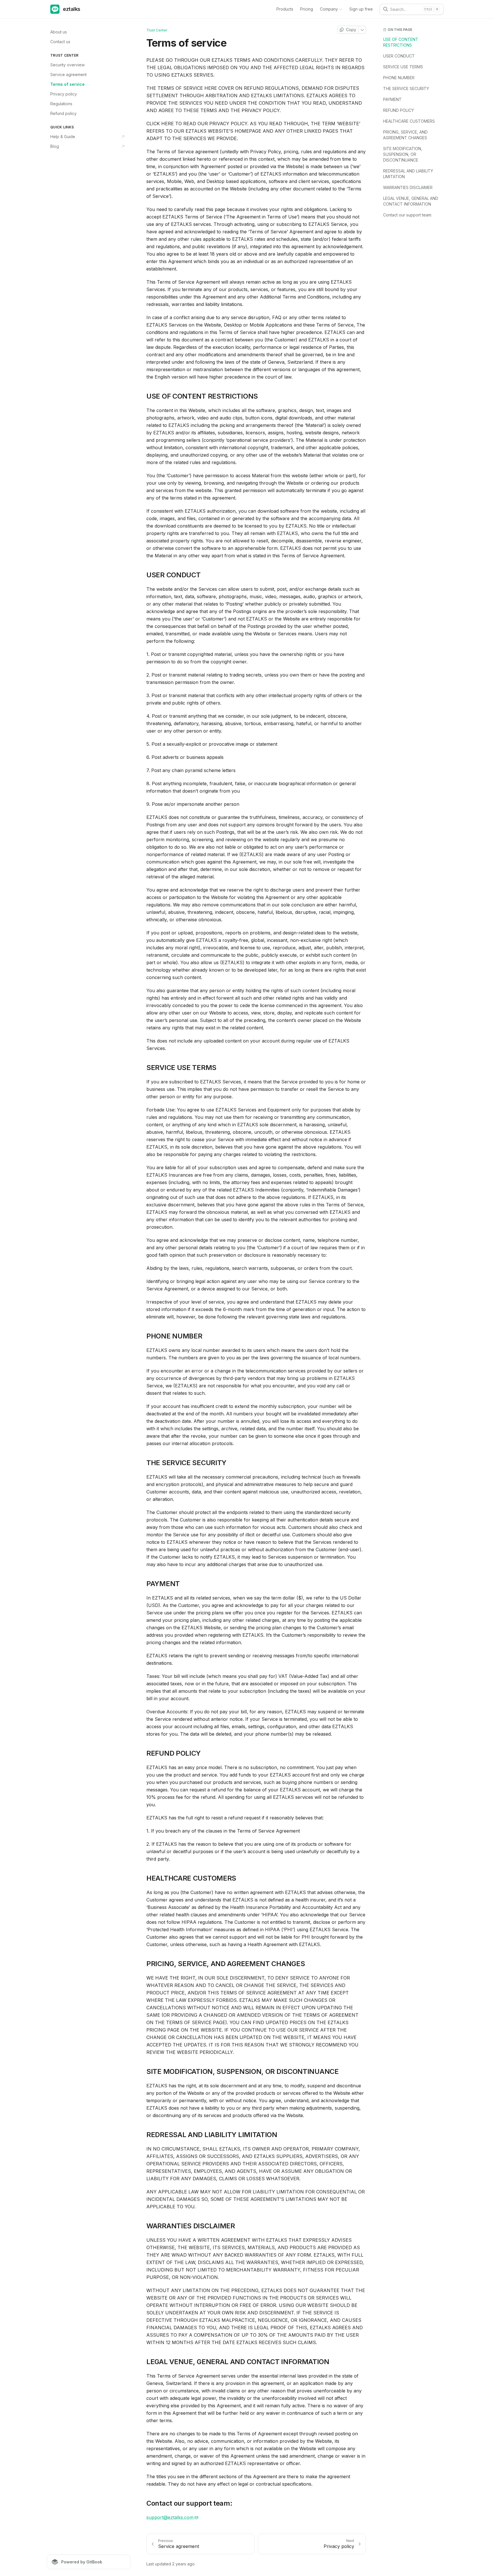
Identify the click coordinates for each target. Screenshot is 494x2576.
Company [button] (329, 9)
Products (285, 9)
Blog (55, 146)
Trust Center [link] (157, 30)
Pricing (307, 9)
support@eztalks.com (170, 2517)
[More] (362, 30)
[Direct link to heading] (142, 396)
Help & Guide (63, 137)
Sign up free (361, 9)
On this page (400, 30)
